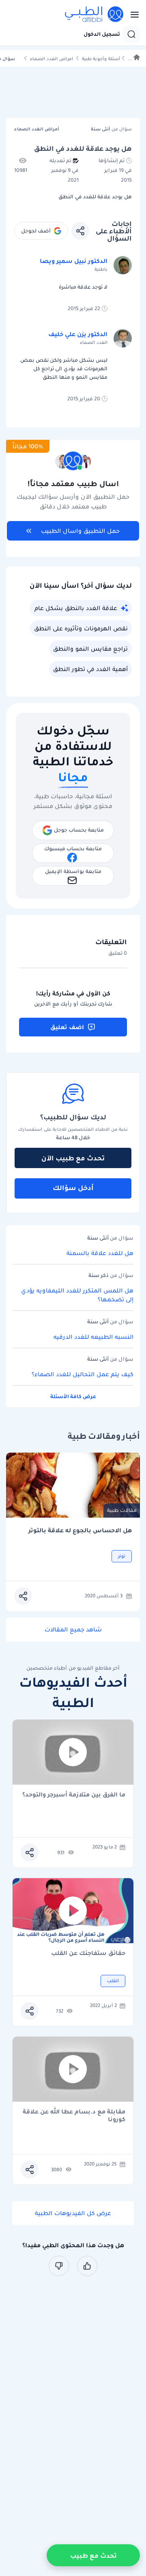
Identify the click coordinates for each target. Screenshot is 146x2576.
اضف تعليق (67, 1027)
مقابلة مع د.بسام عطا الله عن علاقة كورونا (74, 2116)
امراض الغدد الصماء (52, 59)
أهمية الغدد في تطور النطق (90, 669)
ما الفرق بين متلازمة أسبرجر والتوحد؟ (74, 1795)
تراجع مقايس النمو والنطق (90, 649)
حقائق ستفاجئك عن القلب (88, 1954)
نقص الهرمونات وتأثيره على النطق (81, 628)
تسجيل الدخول (102, 34)
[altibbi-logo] (94, 15)
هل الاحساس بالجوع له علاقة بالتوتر (80, 1530)
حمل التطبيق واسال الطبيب (80, 531)
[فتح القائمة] (132, 15)
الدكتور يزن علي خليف (78, 334)
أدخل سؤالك (73, 1188)
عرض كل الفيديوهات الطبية (73, 2213)
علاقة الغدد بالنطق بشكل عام (76, 608)
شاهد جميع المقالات (73, 1629)
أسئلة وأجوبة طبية (101, 59)
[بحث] (131, 34)
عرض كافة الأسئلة (73, 1396)
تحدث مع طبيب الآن (73, 1158)
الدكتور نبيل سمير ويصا (74, 261)
